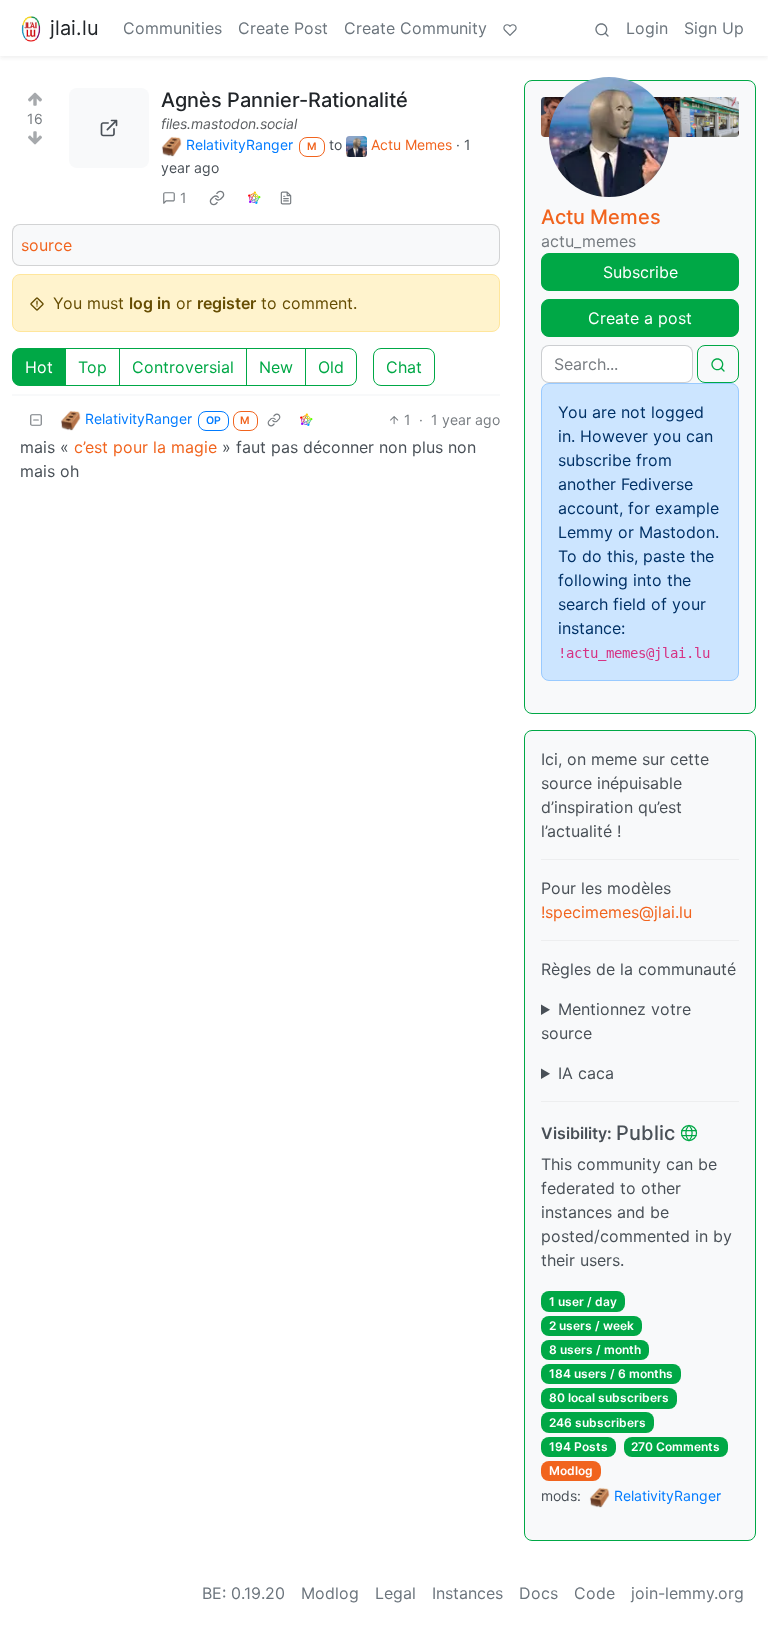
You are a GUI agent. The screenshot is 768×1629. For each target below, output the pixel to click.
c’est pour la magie (145, 447)
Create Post (283, 28)
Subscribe (640, 272)
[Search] (602, 28)
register (226, 303)
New (276, 367)
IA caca (586, 1073)
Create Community (415, 28)
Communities (172, 28)
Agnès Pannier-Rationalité (284, 100)
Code (594, 1593)
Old (331, 367)
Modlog (571, 1470)
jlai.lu (74, 28)
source (46, 245)
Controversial (183, 367)
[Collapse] (36, 419)
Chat (404, 367)
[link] (217, 197)
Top (92, 367)
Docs (538, 1593)
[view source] (286, 197)
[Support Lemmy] (510, 28)
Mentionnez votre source (616, 1021)
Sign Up (714, 28)
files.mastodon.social (229, 123)
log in (150, 303)
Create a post (640, 318)
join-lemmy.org (687, 1593)
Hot (39, 367)
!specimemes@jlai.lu (616, 912)
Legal (395, 1593)
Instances (467, 1593)
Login (647, 28)
